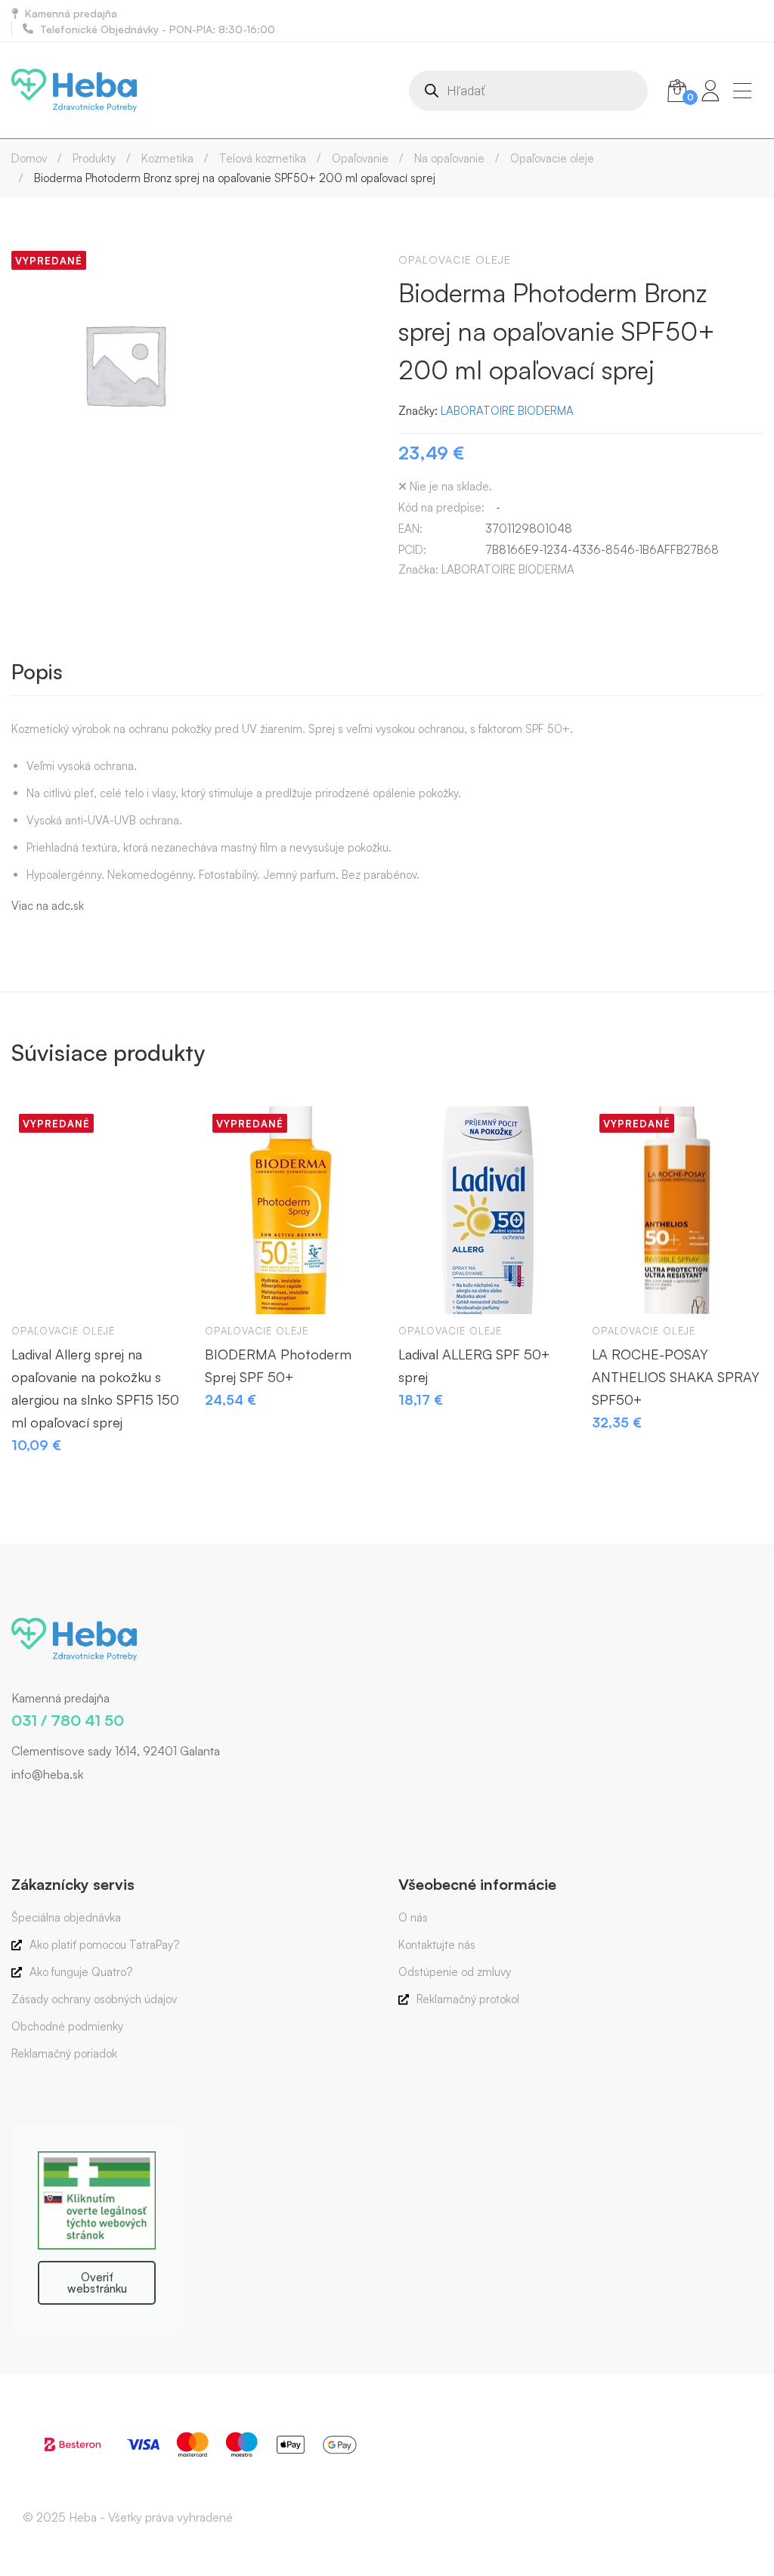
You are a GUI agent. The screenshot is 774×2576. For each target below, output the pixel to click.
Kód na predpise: (441, 507)
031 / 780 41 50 (68, 1720)
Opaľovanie (360, 158)
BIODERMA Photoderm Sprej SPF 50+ (278, 1365)
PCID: (412, 550)
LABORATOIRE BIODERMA (507, 411)
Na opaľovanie (449, 158)
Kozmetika (167, 158)
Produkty (94, 158)
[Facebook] (11, 1806)
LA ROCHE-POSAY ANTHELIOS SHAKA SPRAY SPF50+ (676, 1377)
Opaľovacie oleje (552, 158)
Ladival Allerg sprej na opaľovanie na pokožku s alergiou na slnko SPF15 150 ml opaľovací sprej (95, 1388)
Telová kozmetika (263, 158)
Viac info (37, 1288)
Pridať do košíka (424, 1288)
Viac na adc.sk (48, 906)
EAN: (410, 529)
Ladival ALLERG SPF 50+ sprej (474, 1365)
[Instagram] (34, 1806)
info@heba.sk (47, 1774)
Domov (29, 158)
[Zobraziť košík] (677, 91)
